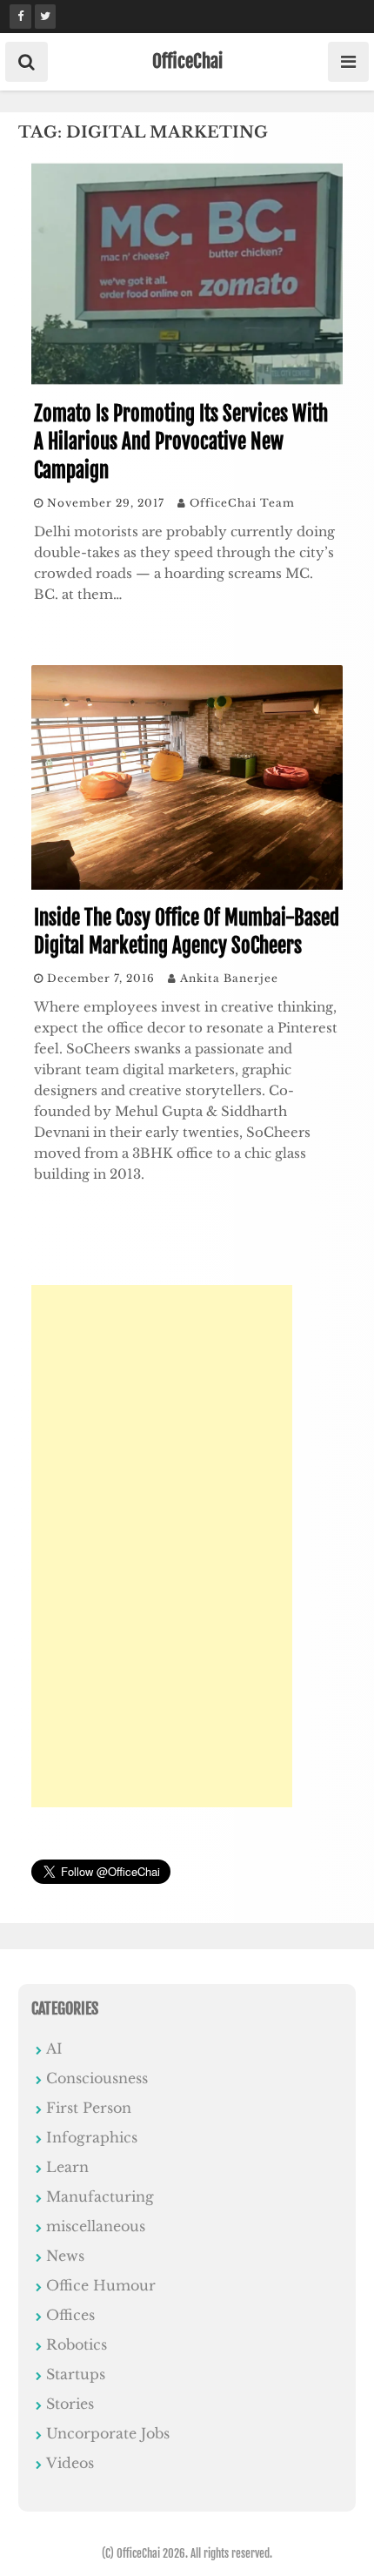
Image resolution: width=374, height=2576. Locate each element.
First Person (89, 2108)
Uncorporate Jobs (108, 2433)
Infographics (92, 2137)
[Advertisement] (162, 1546)
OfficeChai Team (242, 503)
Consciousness (97, 2078)
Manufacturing (100, 2196)
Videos (70, 2463)
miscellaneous (96, 2226)
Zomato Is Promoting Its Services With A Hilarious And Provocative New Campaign (181, 442)
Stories (70, 2404)
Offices (70, 2315)
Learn (67, 2167)
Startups (76, 2374)
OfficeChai (187, 61)
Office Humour (101, 2285)
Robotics (77, 2344)
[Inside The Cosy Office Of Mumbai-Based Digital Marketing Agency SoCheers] (187, 884)
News (65, 2256)
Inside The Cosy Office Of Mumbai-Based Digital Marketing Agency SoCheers (187, 932)
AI (54, 2048)
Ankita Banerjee (229, 978)
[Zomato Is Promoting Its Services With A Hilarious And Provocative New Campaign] (187, 380)
